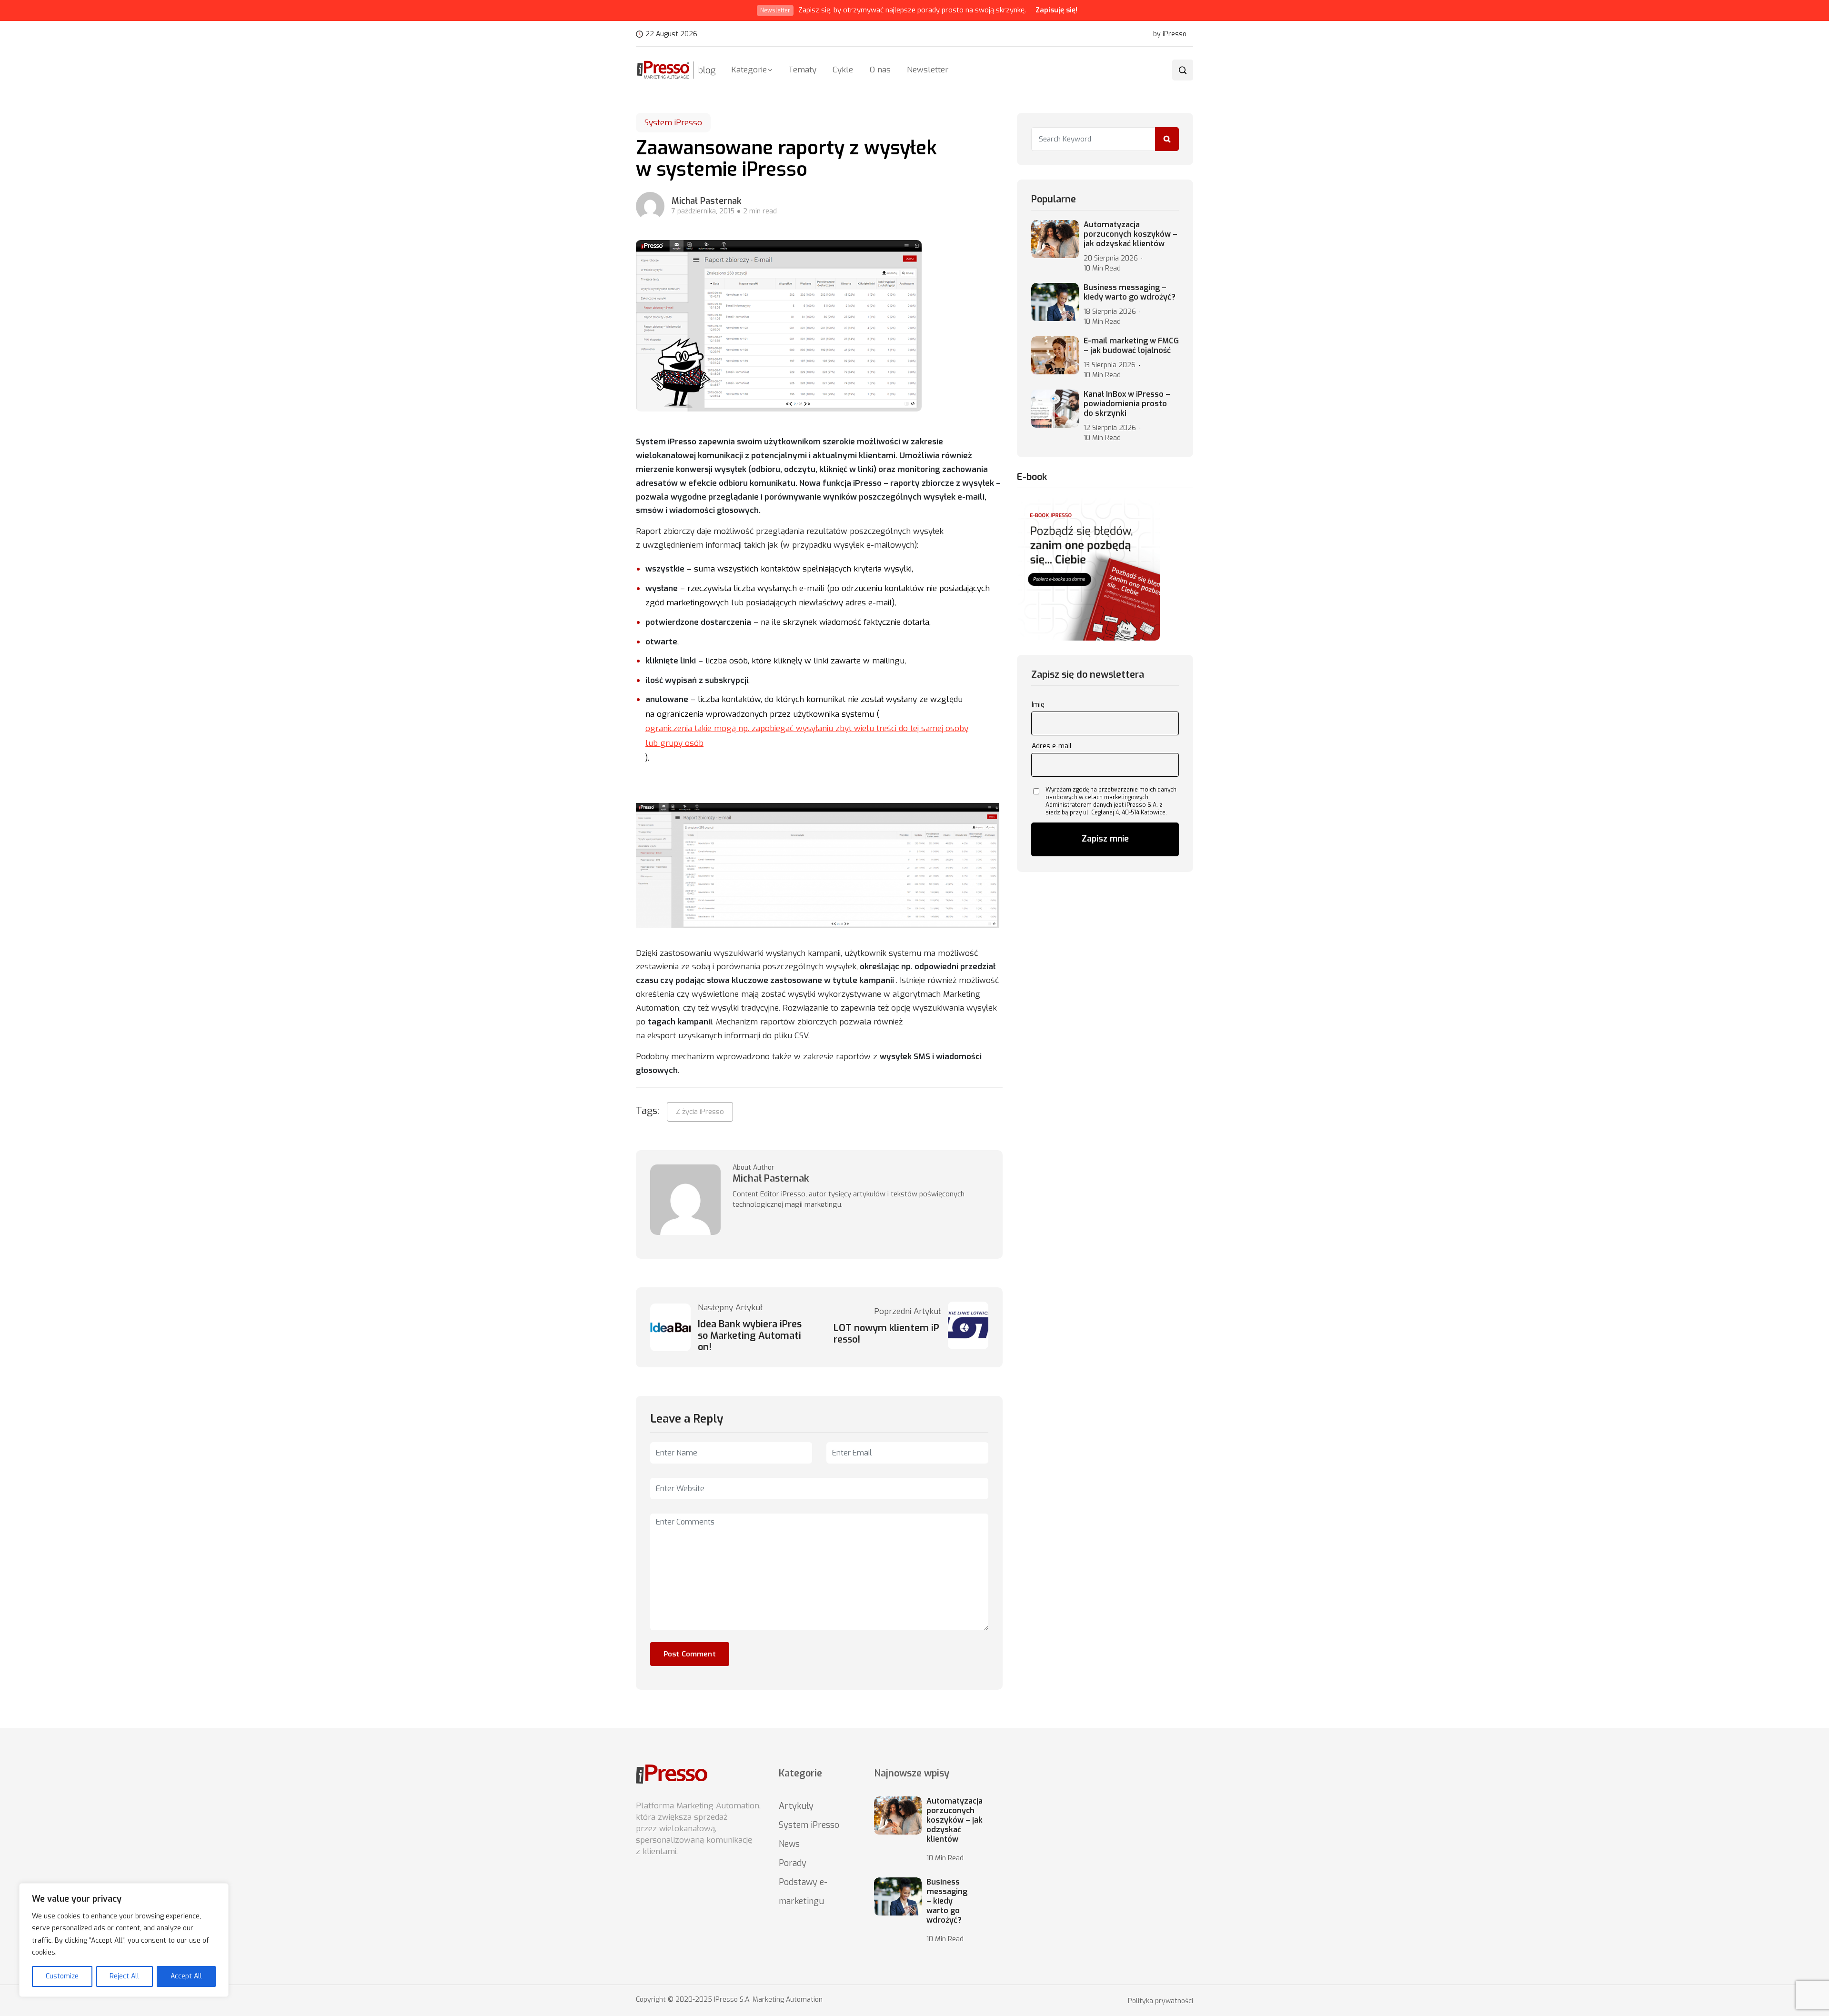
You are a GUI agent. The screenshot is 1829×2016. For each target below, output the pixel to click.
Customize (62, 1976)
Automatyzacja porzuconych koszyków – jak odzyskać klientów (1131, 234)
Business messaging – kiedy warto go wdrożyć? (1130, 292)
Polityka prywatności (1161, 2001)
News (789, 1844)
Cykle (843, 70)
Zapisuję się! (1056, 10)
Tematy (802, 70)
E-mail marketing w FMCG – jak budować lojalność (1131, 346)
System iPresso (673, 123)
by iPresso (1170, 34)
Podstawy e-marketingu (803, 1892)
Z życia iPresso (700, 1112)
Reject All (124, 1976)
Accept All (186, 1976)
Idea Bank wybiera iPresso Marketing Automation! (750, 1336)
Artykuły (796, 1806)
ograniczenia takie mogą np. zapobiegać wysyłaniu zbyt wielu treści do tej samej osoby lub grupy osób (807, 736)
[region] (124, 1940)
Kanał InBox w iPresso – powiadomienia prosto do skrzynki (1127, 404)
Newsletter (928, 70)
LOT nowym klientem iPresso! (886, 1334)
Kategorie (749, 70)
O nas (880, 70)
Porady (793, 1863)
